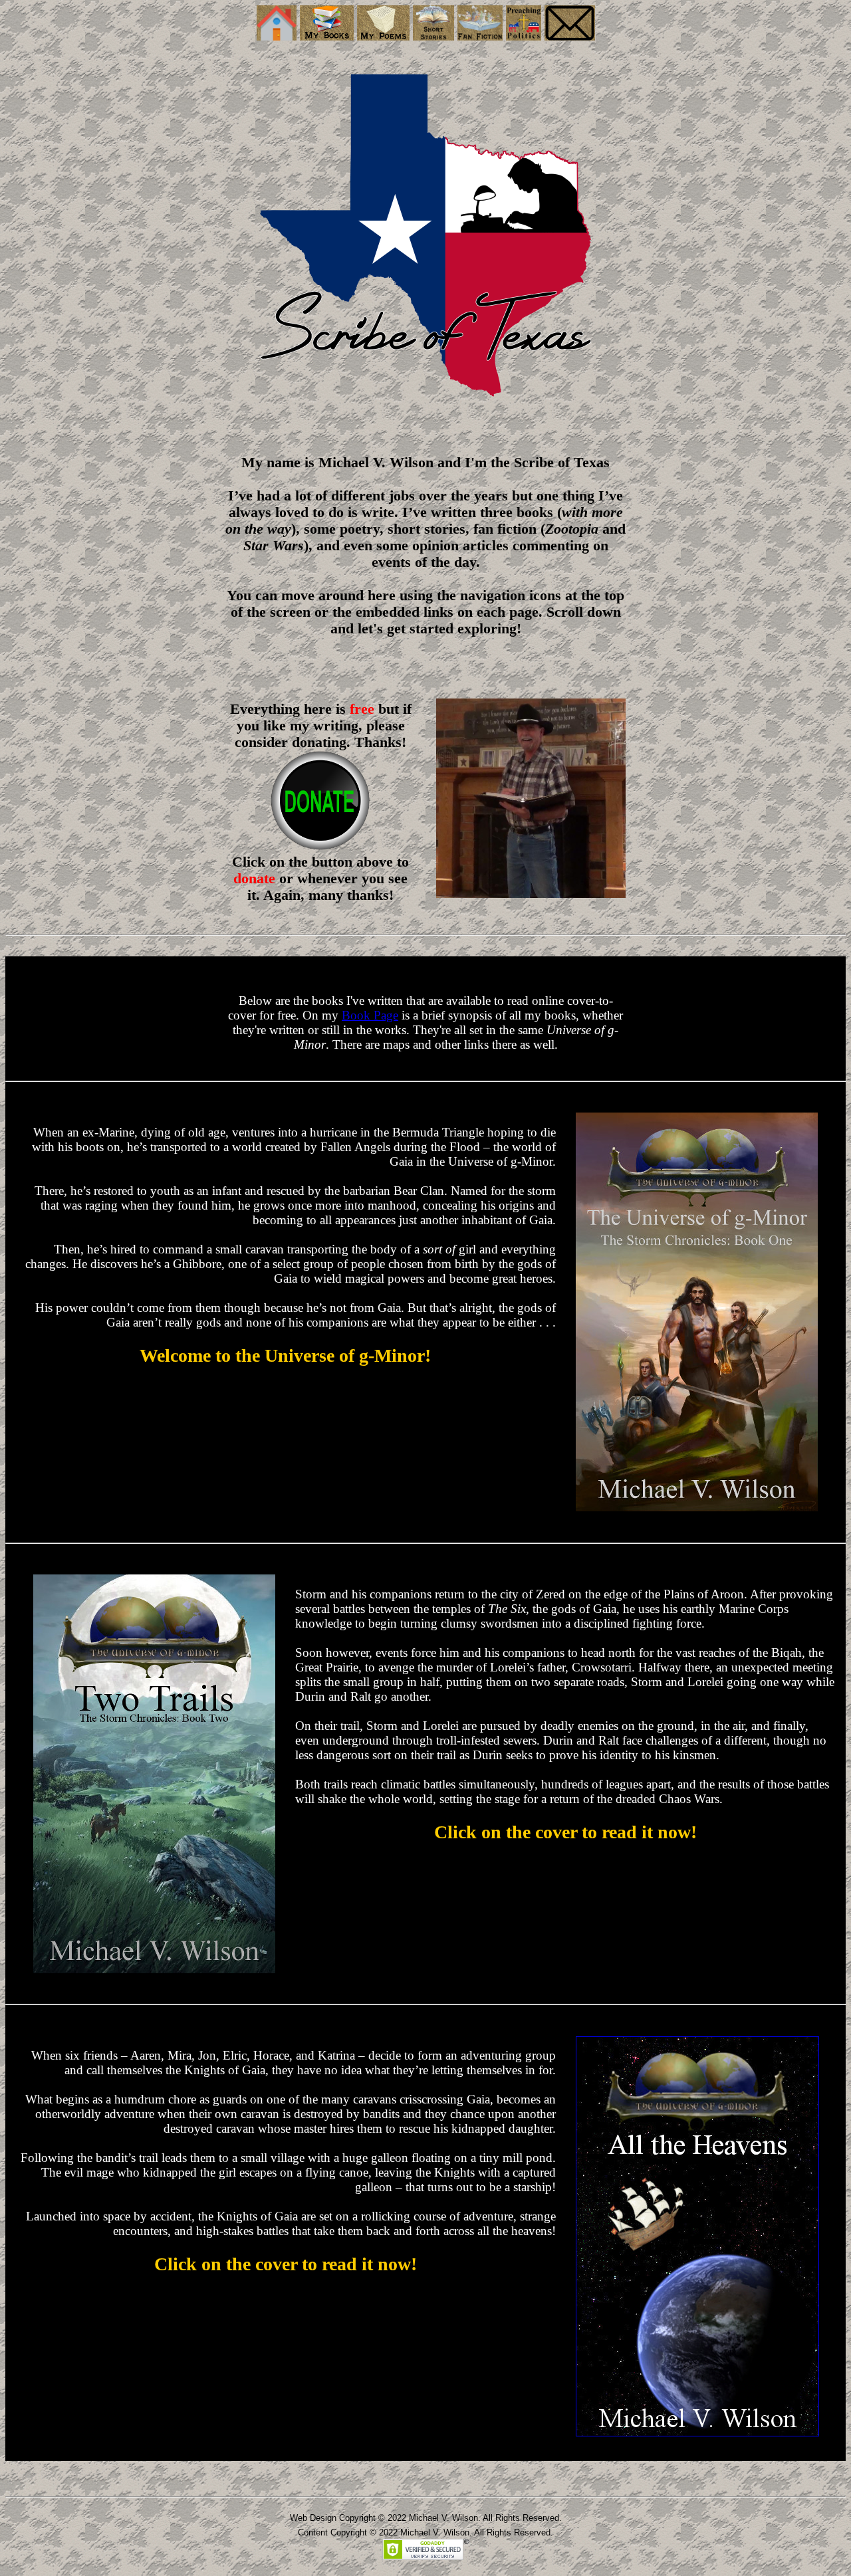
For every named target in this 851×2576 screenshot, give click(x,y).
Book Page (370, 1015)
